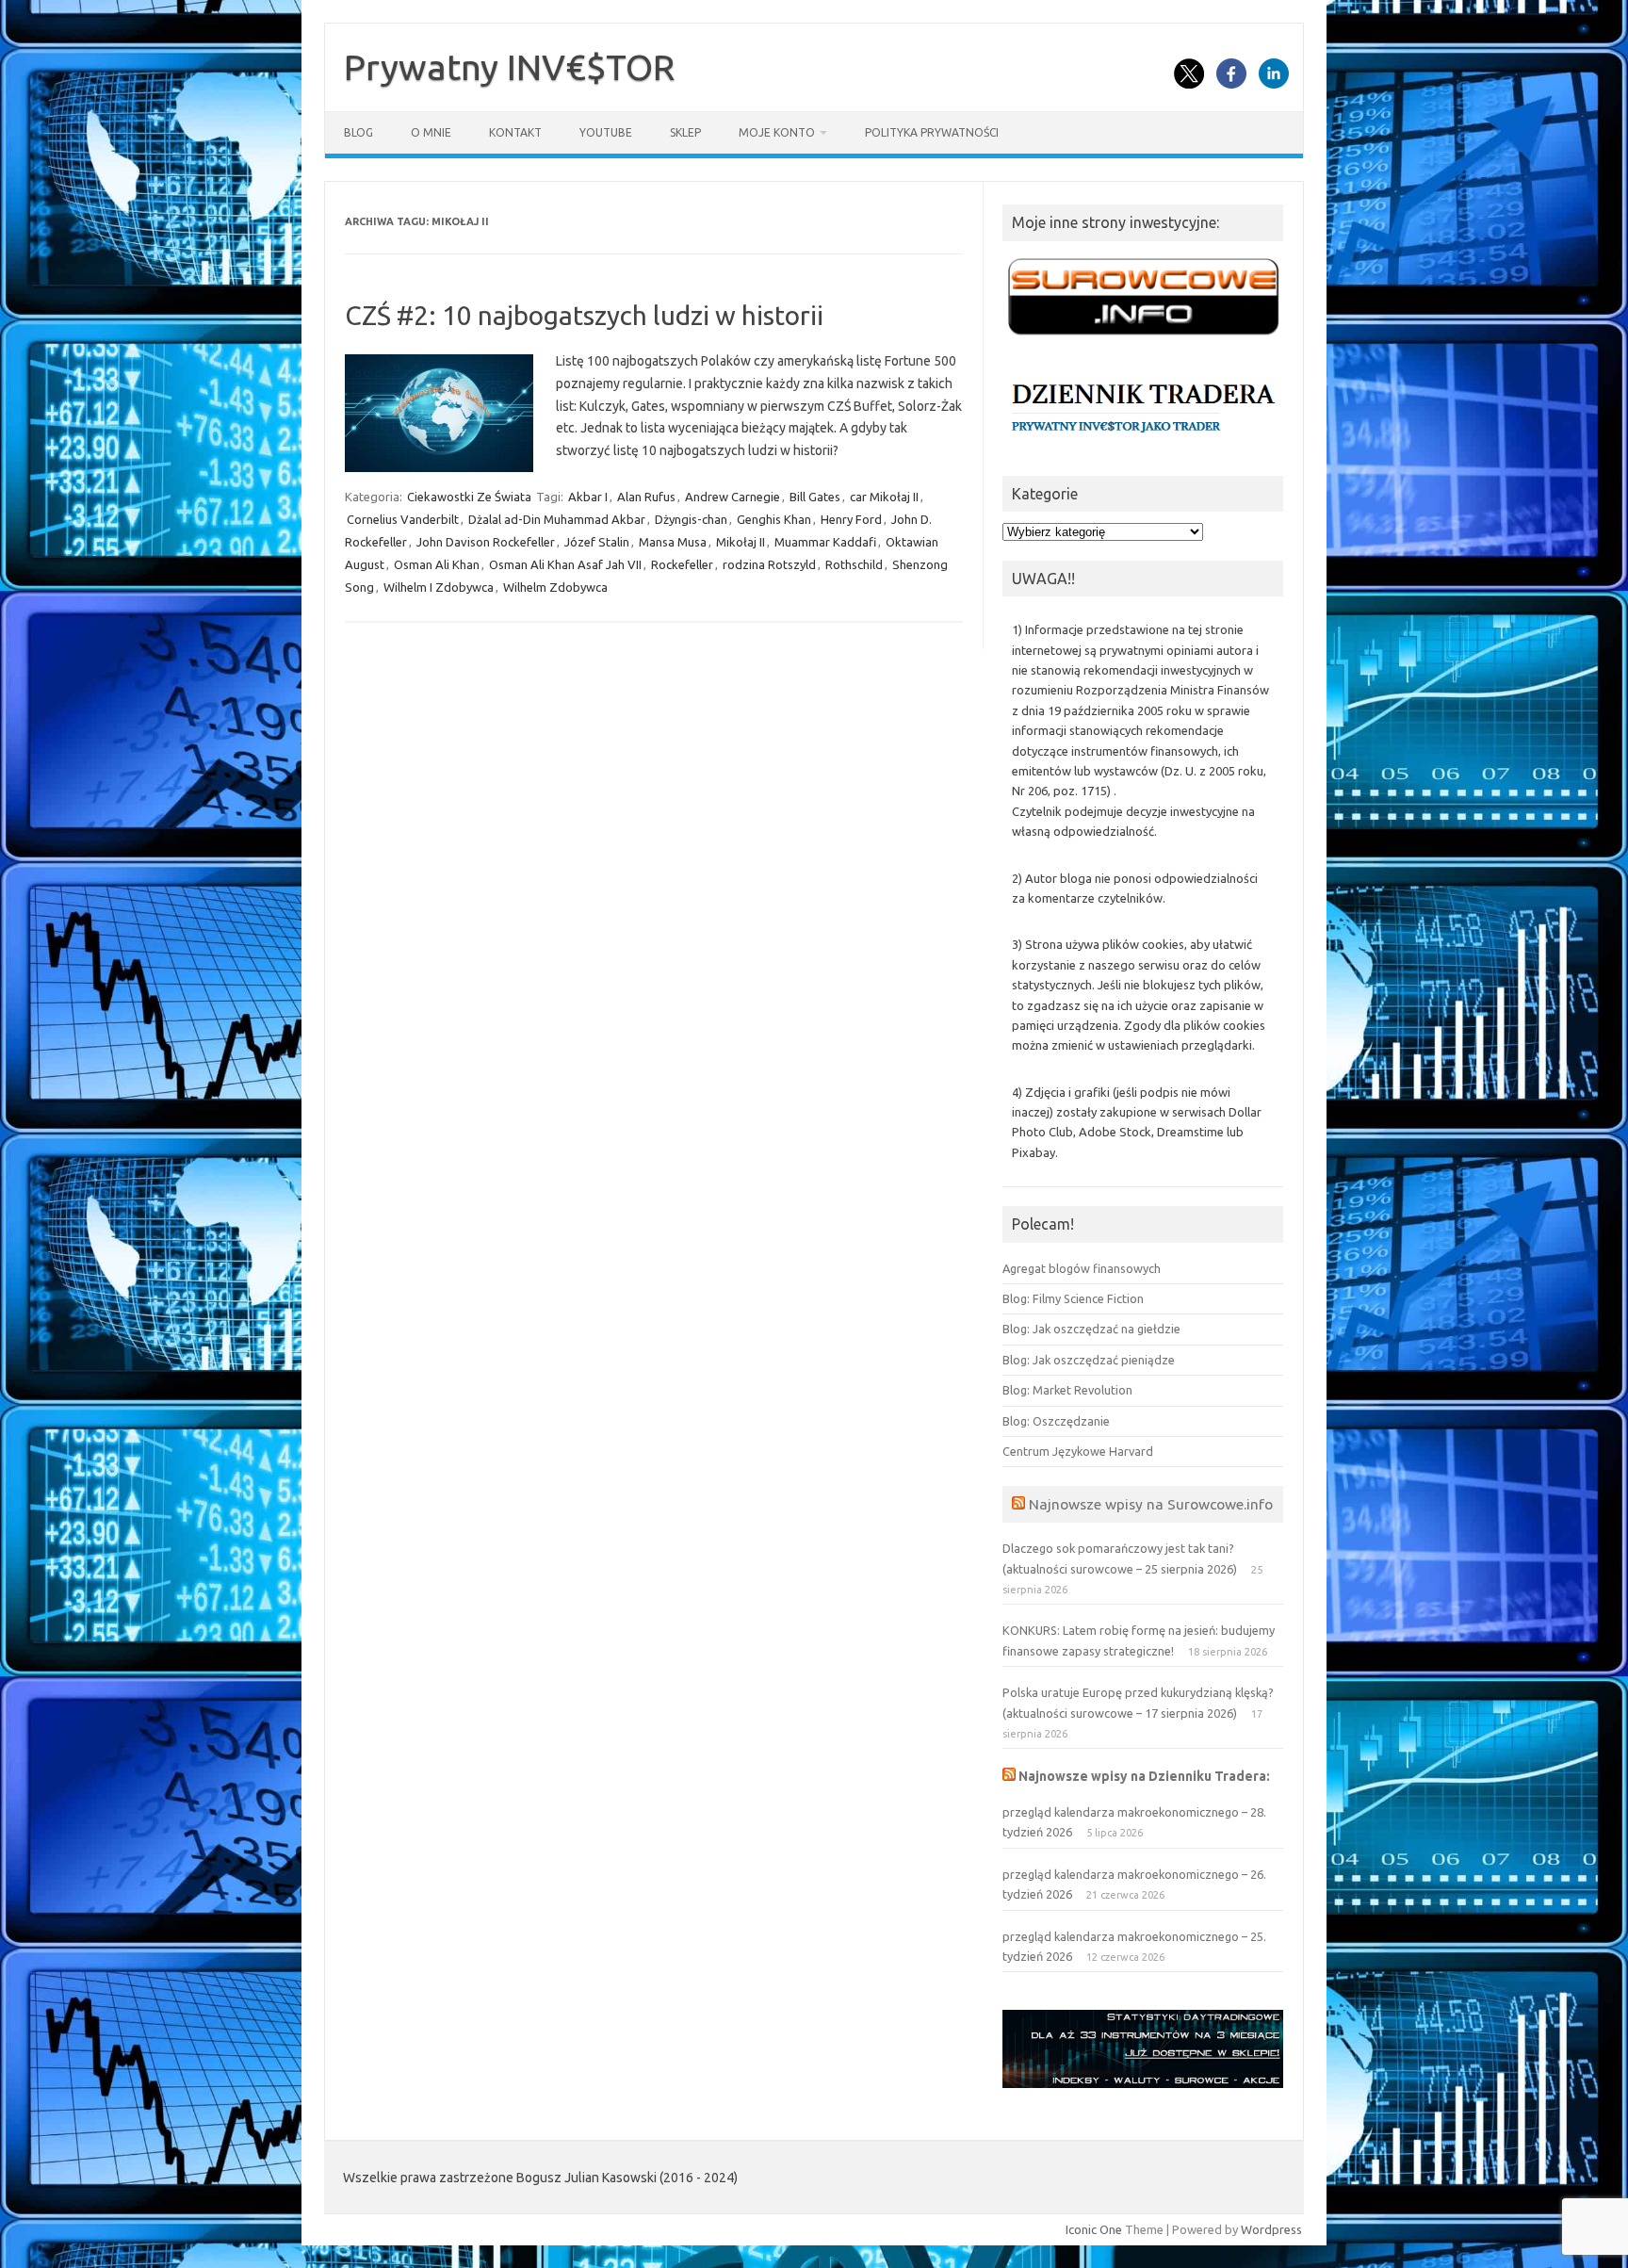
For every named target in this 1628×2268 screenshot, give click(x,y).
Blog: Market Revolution (1067, 1390)
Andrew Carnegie (733, 497)
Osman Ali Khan (437, 564)
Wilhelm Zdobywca (555, 587)
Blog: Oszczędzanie (1056, 1421)
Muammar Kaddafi (825, 542)
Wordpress (1271, 2229)
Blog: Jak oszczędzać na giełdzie (1091, 1329)
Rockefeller (682, 564)
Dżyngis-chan (691, 519)
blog (358, 132)
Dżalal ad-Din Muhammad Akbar (557, 519)
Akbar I (588, 497)
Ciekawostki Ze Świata (469, 497)
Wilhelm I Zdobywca (439, 587)
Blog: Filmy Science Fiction (1073, 1298)
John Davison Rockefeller (486, 542)
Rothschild (854, 564)
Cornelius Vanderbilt (403, 519)
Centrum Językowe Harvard (1078, 1451)
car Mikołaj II (884, 497)
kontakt (515, 132)
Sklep (685, 132)
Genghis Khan (774, 519)
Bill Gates (815, 497)
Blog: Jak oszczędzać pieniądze (1089, 1360)
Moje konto (777, 132)
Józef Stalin (597, 542)
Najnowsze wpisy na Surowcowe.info (1151, 1504)
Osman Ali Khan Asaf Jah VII (565, 564)
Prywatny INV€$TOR (509, 67)
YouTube (606, 132)
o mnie (431, 132)
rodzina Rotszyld (769, 564)
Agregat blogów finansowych (1082, 1268)
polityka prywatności (932, 132)
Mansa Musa (673, 542)
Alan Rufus (646, 497)
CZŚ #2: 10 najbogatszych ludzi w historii (584, 315)
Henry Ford (851, 519)
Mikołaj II (741, 542)
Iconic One (1094, 2229)
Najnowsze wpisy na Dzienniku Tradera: (1144, 1776)
